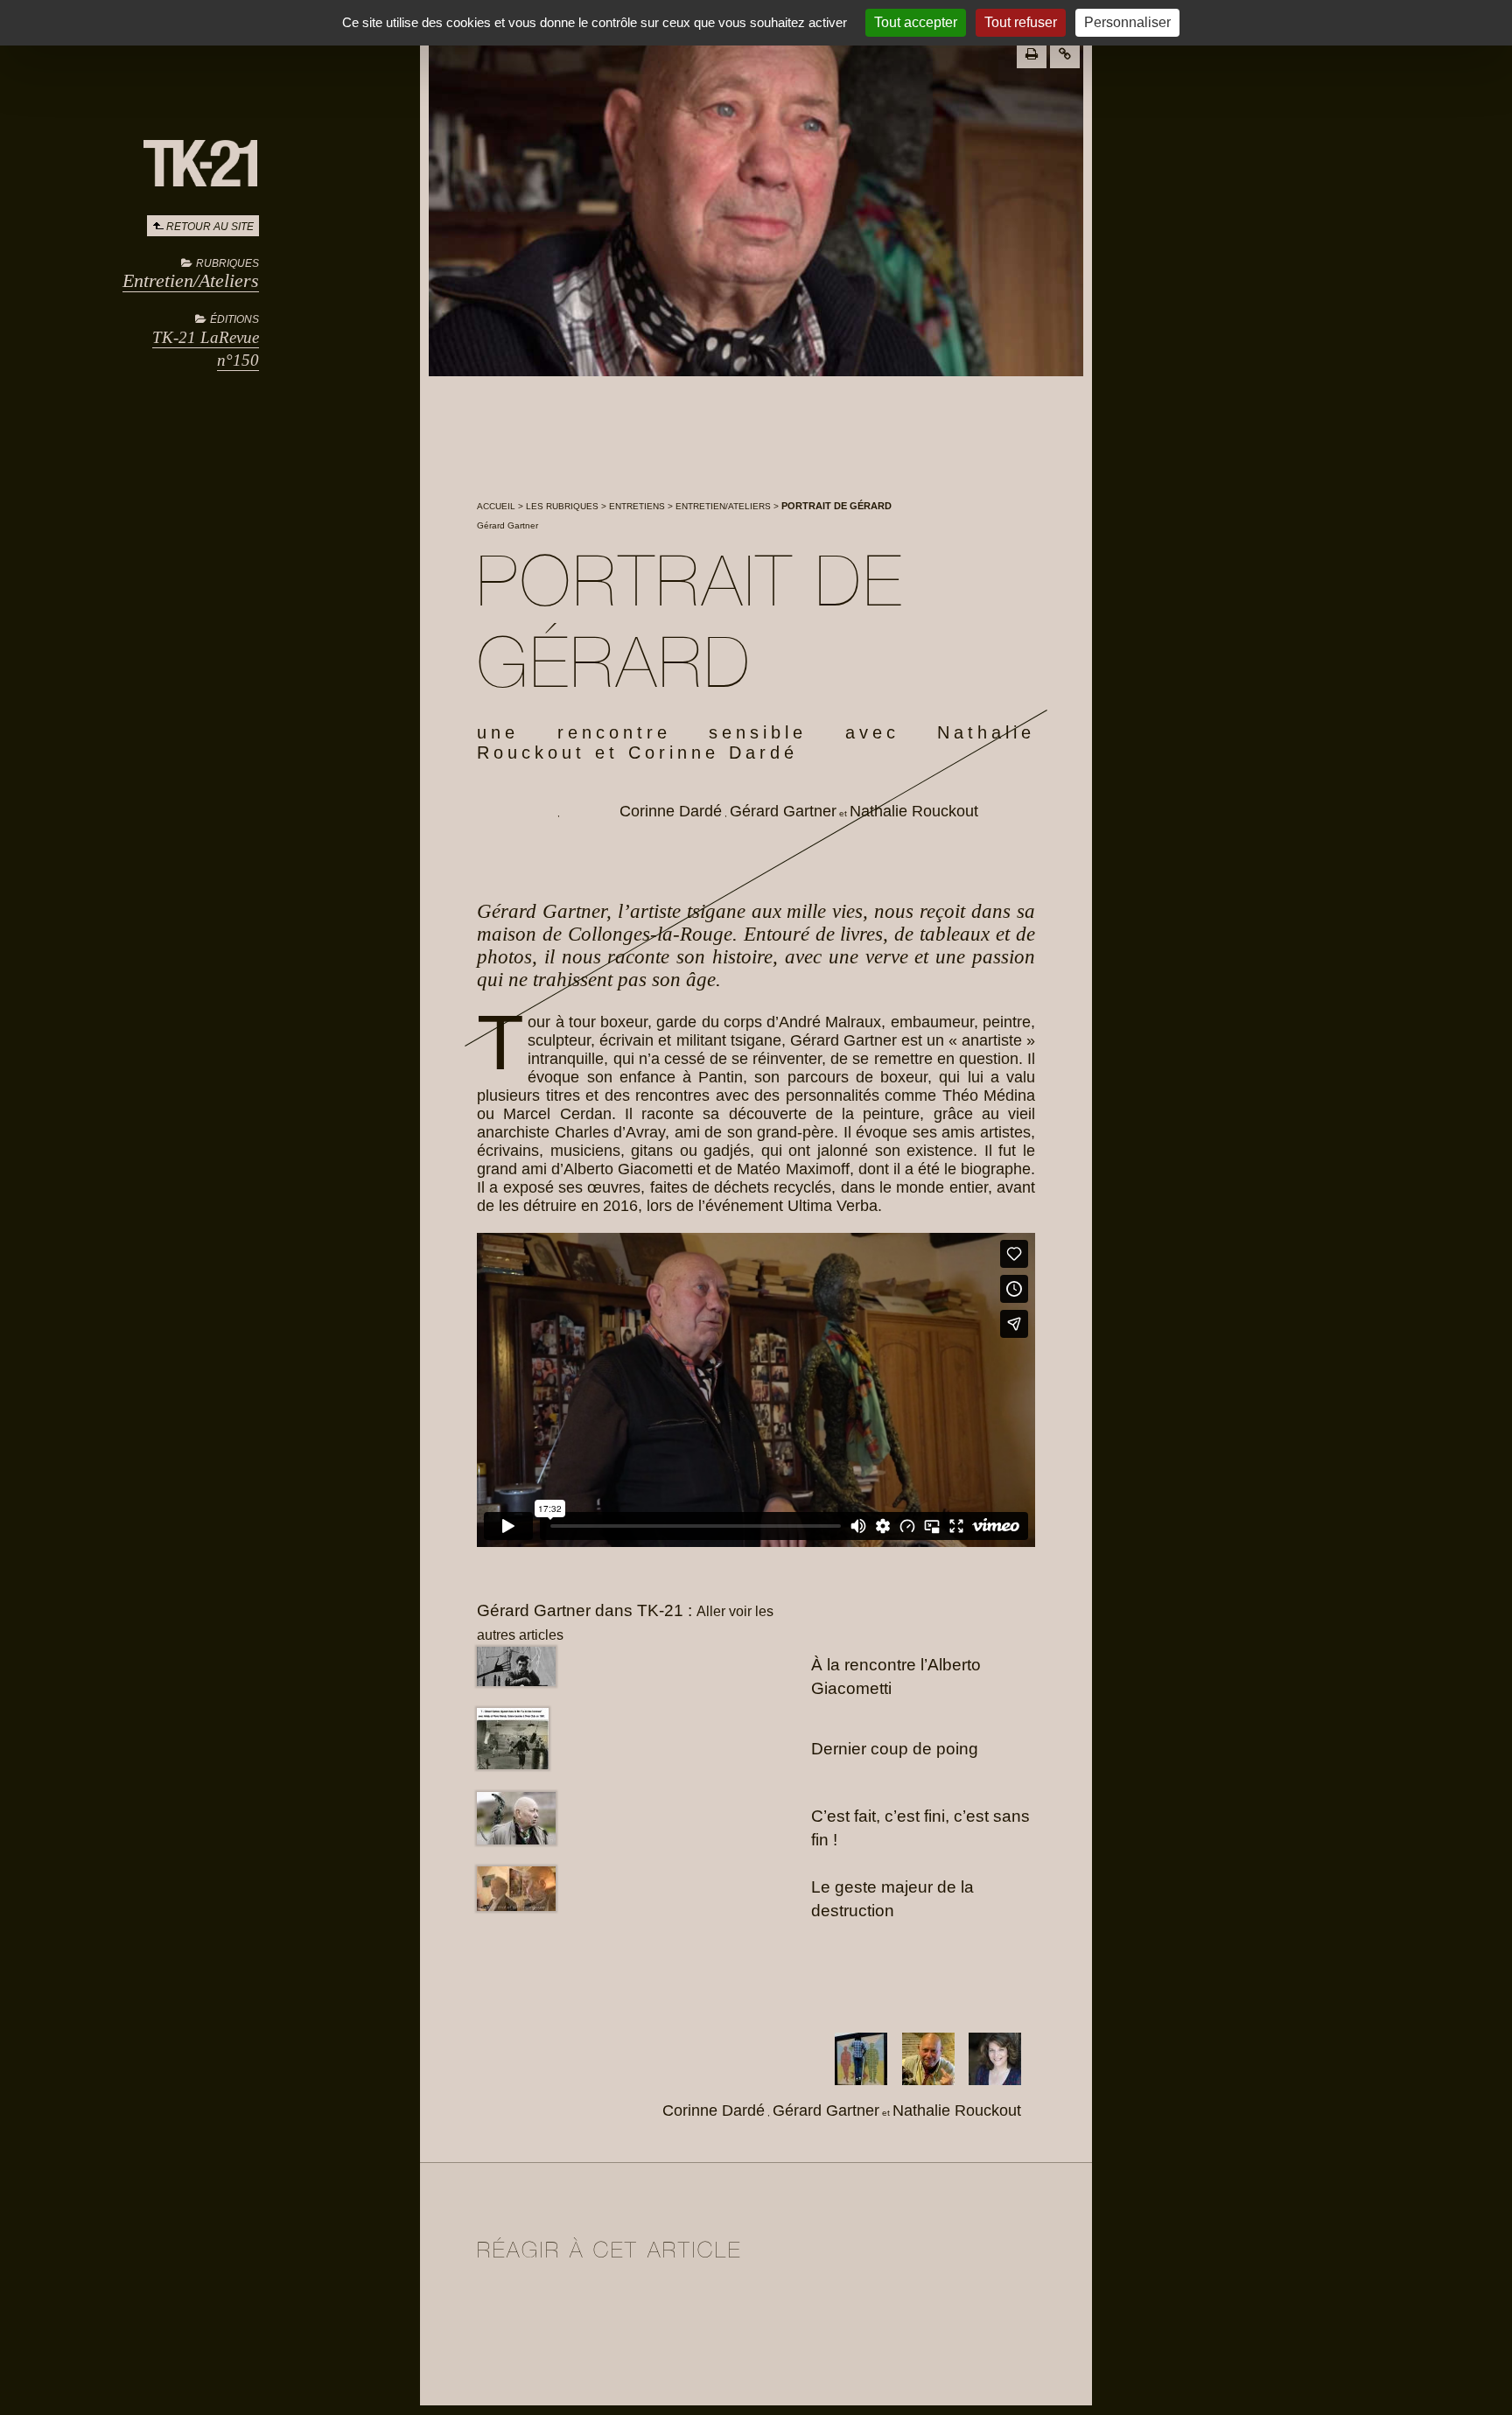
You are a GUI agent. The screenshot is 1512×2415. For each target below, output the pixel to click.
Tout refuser (1021, 22)
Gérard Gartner (783, 811)
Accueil (496, 506)
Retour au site (210, 227)
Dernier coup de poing (895, 1749)
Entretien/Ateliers (191, 280)
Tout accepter (916, 22)
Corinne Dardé (671, 811)
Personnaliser (1127, 22)
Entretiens (637, 506)
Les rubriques (562, 506)
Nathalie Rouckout (914, 811)
